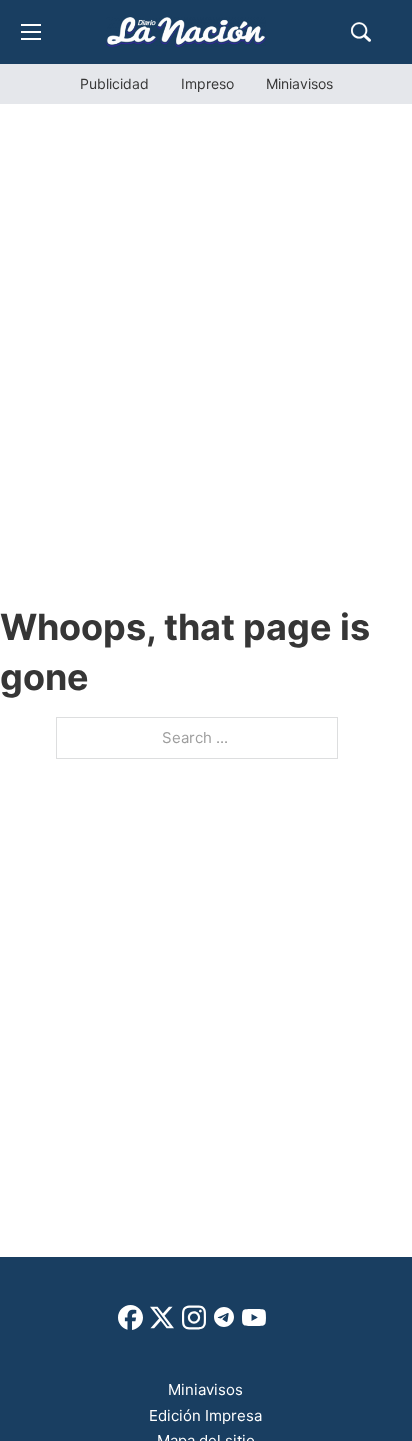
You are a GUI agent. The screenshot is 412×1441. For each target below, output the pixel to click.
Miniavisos (299, 83)
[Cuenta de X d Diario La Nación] (162, 1324)
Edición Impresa (205, 1415)
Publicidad (114, 83)
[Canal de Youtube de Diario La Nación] (254, 1324)
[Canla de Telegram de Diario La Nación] (224, 1322)
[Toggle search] (361, 32)
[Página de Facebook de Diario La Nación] (130, 1324)
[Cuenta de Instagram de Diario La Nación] (194, 1324)
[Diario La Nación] (186, 31)
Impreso (207, 83)
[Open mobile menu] (31, 32)
